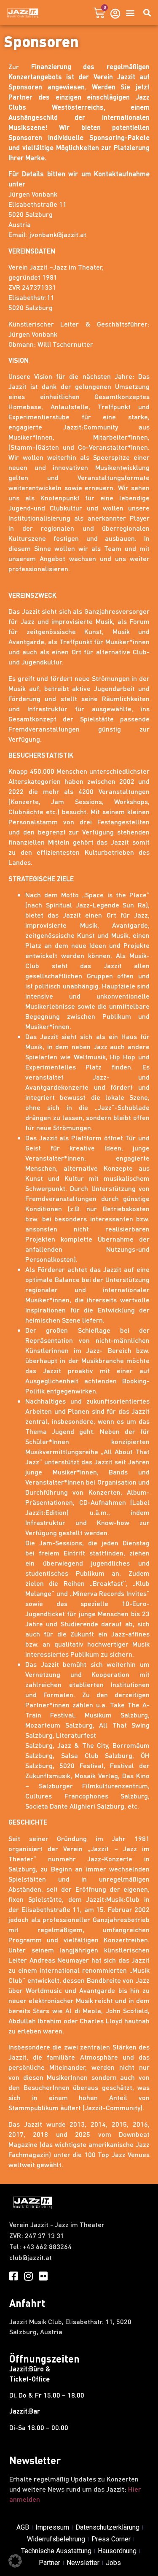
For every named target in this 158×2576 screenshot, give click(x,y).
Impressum (52, 2527)
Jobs (113, 2563)
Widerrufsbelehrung (56, 2539)
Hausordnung (117, 2551)
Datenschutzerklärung (107, 2527)
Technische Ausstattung (56, 2551)
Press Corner (111, 2539)
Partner (50, 2563)
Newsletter (83, 2563)
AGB (23, 2527)
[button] (130, 13)
